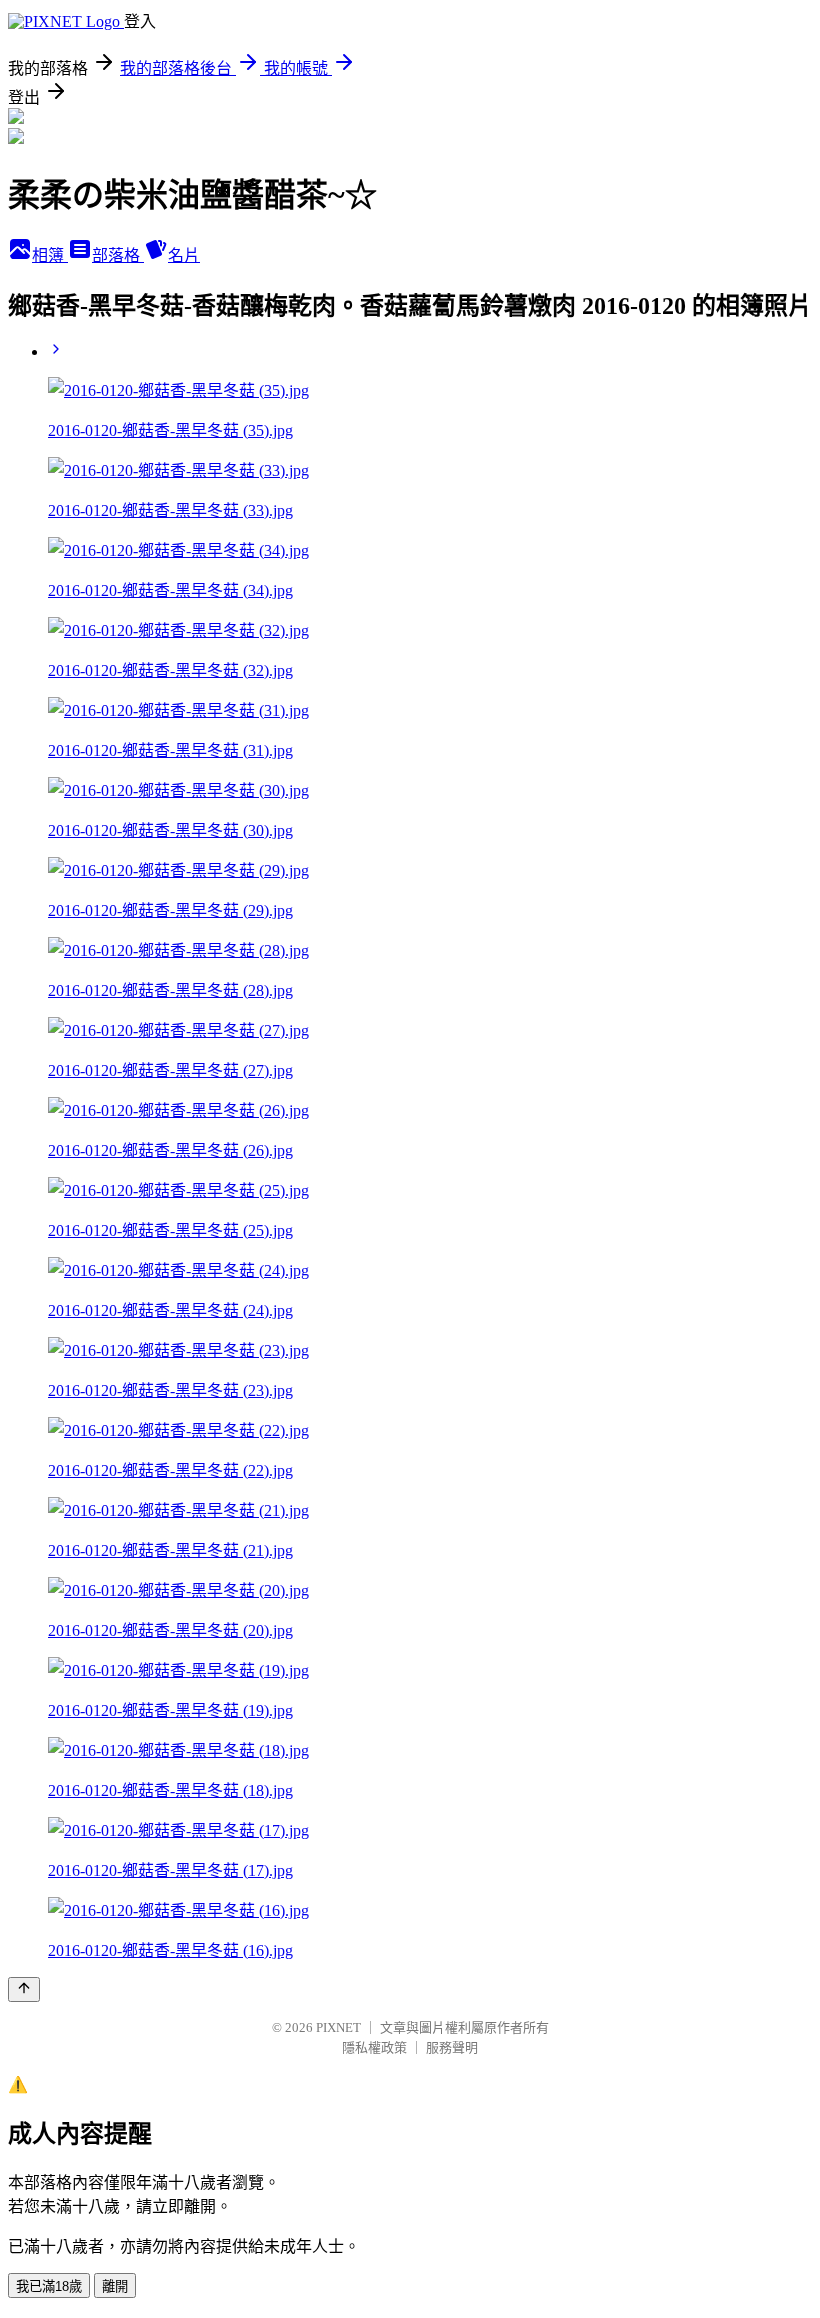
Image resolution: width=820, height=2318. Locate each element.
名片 (184, 255)
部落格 (118, 255)
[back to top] (24, 1989)
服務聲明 (452, 2047)
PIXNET (338, 2027)
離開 (115, 2286)
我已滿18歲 (49, 2286)
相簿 (50, 255)
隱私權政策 (374, 2047)
